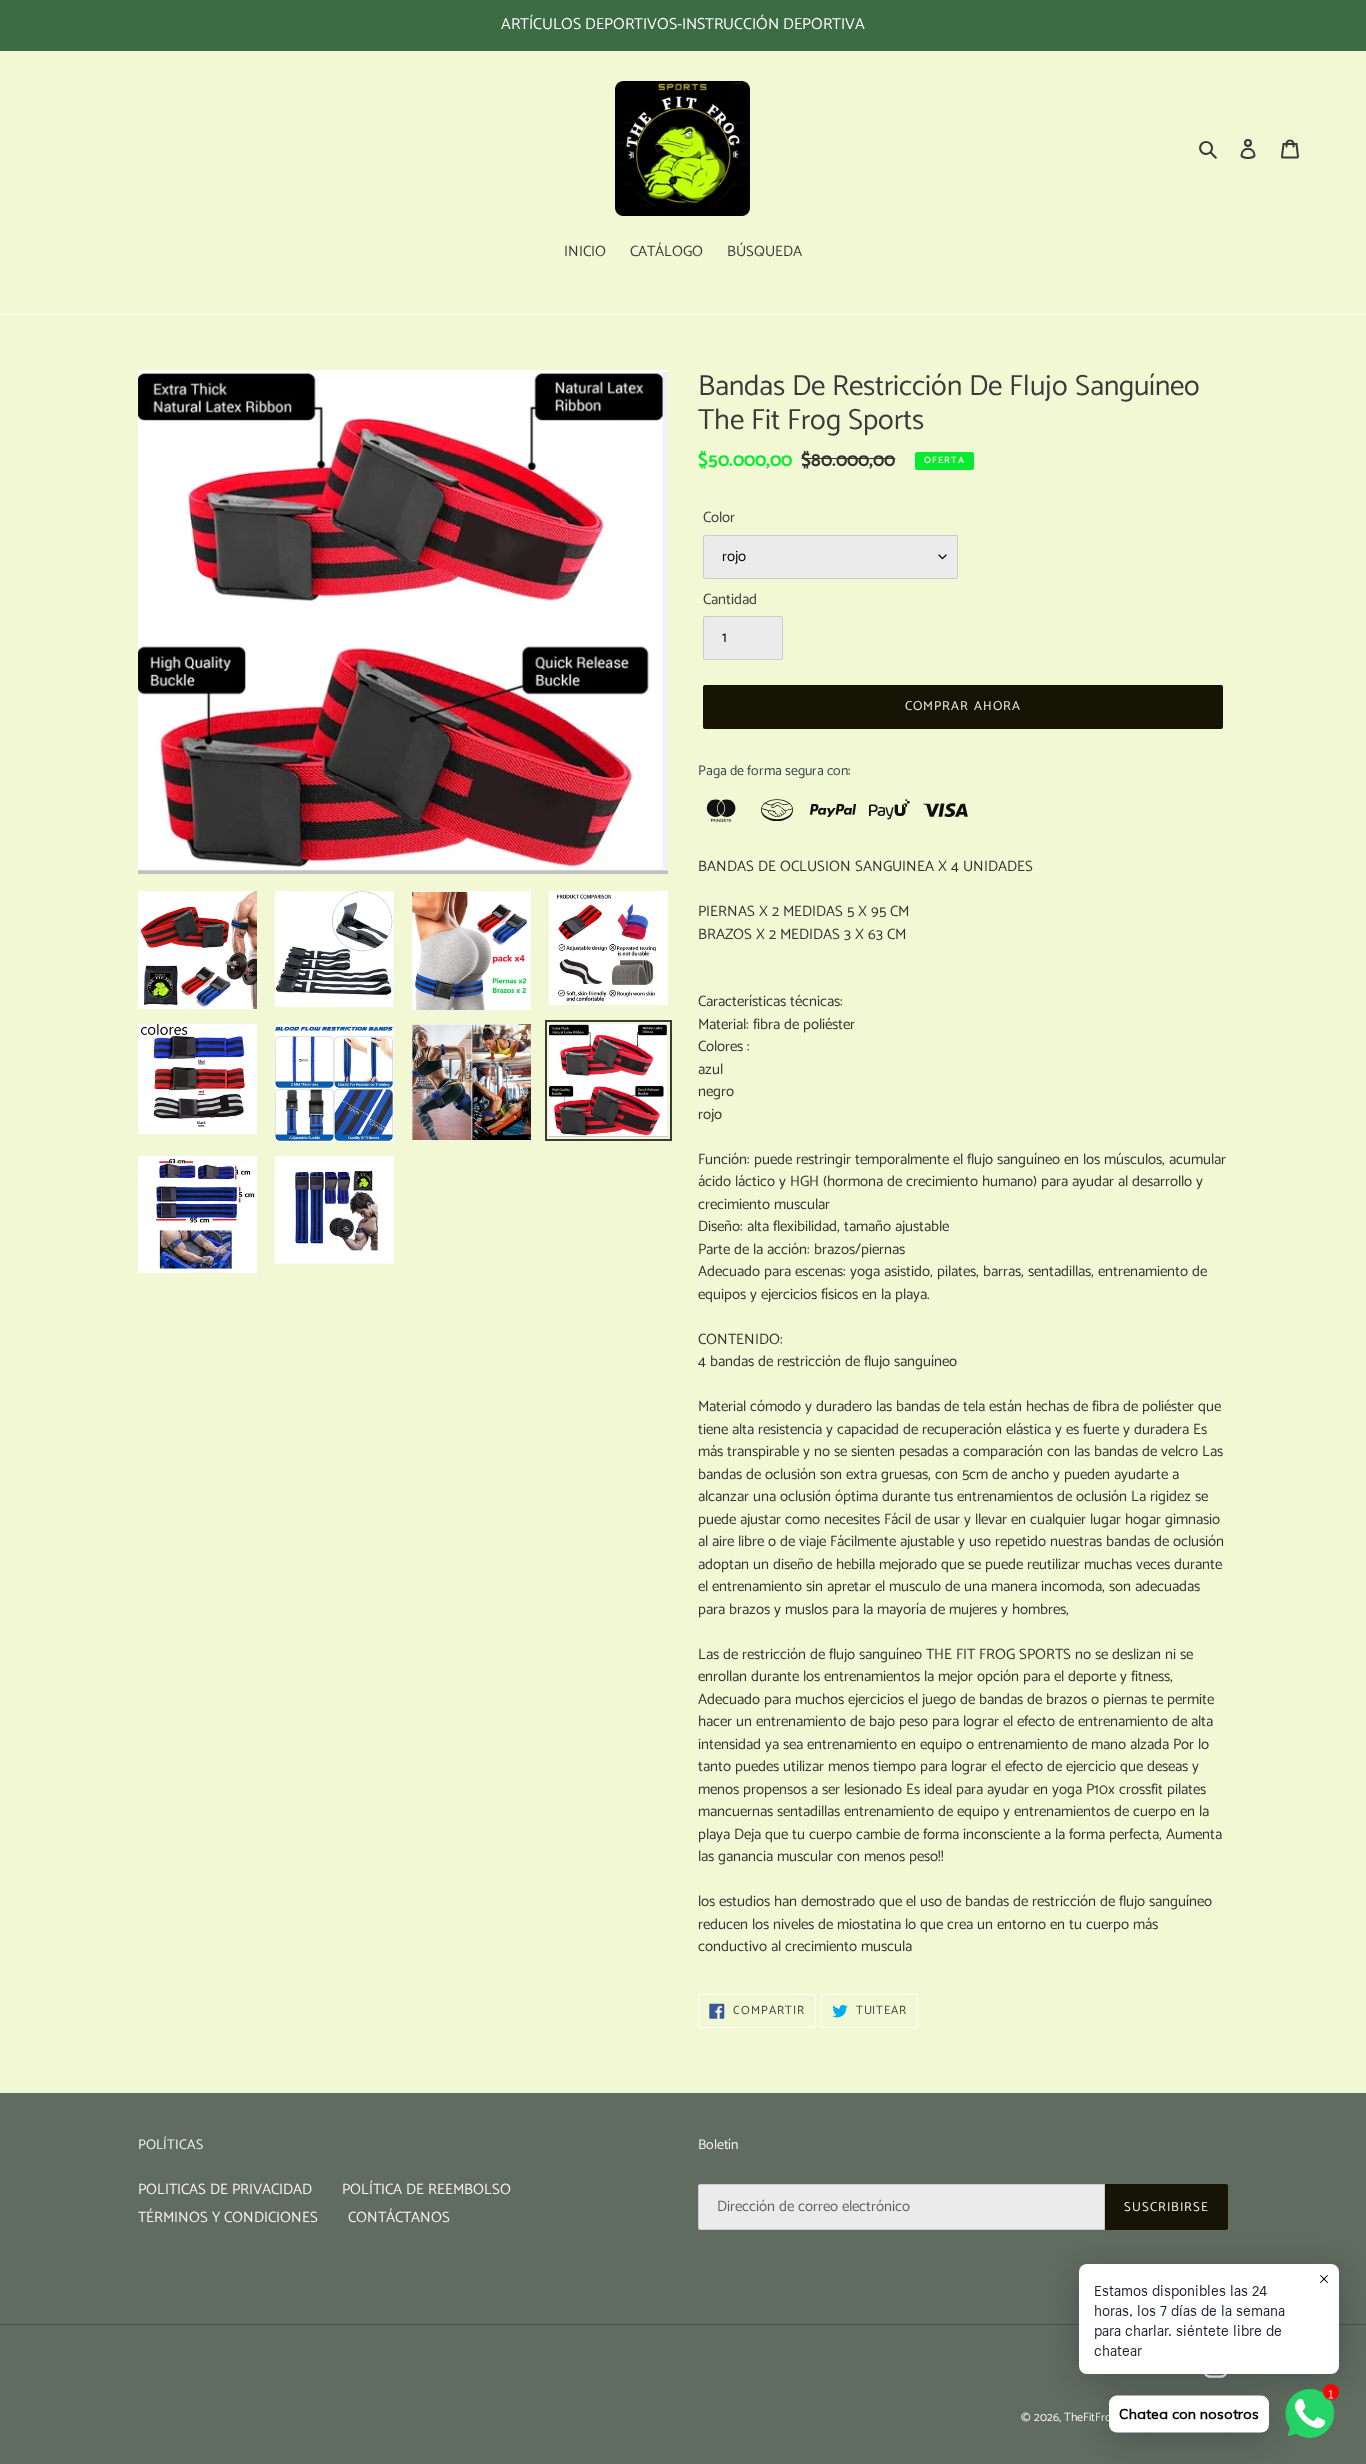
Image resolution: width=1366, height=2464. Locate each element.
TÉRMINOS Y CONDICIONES (228, 2217)
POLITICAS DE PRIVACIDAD (225, 2189)
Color (719, 518)
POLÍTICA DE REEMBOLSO (426, 2189)
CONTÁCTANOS (399, 2217)
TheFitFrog (1090, 2417)
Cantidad (730, 600)
